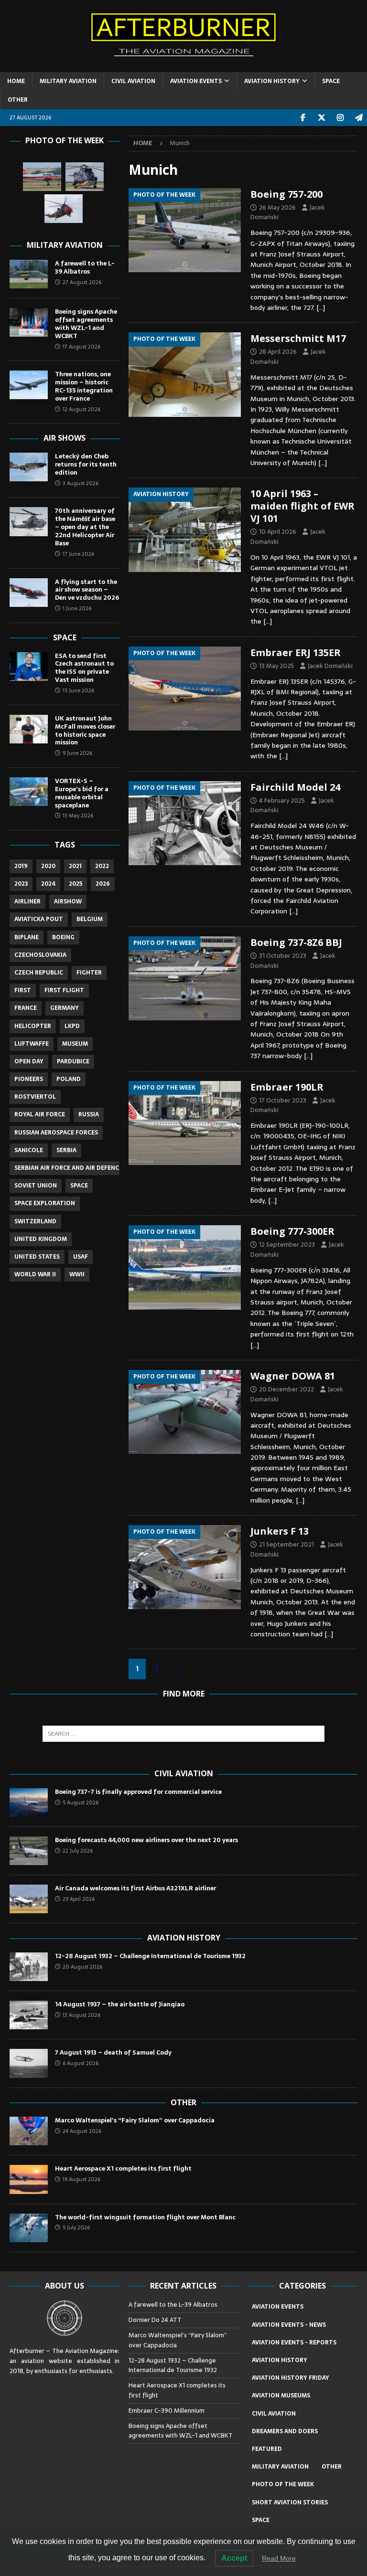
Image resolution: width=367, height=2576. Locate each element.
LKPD (72, 1026)
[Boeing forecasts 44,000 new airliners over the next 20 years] (29, 1851)
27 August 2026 (82, 282)
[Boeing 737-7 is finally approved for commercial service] (29, 1802)
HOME (16, 81)
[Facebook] (303, 118)
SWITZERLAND (35, 1221)
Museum (75, 1044)
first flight (64, 990)
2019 (21, 866)
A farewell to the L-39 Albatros (85, 267)
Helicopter (33, 1026)
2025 (76, 884)
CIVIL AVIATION (133, 81)
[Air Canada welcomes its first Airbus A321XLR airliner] (29, 1899)
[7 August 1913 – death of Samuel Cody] (29, 2063)
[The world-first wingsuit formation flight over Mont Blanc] (29, 2228)
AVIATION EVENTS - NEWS (289, 2325)
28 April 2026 (278, 352)
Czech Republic (39, 973)
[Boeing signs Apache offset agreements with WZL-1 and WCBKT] (29, 322)
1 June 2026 (77, 608)
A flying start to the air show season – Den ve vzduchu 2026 (87, 590)
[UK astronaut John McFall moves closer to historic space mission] (29, 729)
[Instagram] (340, 118)
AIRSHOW (68, 901)
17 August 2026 (81, 347)
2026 (103, 884)
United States (37, 1257)
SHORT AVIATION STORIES (290, 2502)
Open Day (29, 1061)
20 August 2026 (82, 1967)
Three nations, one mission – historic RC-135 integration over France (84, 386)
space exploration (45, 1203)
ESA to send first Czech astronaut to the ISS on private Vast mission (84, 668)
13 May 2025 (276, 666)
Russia (89, 1114)
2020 (48, 866)
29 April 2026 (79, 1899)
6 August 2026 (81, 2063)
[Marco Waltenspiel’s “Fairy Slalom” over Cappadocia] (29, 2131)
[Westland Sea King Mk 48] (64, 209)
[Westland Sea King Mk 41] (85, 177)
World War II (35, 1274)
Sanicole (29, 1150)
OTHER (18, 100)
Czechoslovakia (40, 955)
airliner (27, 901)
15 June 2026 (78, 690)
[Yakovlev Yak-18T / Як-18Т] (42, 177)
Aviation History (184, 1938)
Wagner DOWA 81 (293, 1376)
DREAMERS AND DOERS (285, 2431)
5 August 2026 (81, 1802)
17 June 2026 (78, 554)
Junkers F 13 (280, 1531)
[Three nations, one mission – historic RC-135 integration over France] (29, 385)
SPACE (331, 81)
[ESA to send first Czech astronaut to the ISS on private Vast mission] (29, 667)
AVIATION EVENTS (196, 81)
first (23, 990)
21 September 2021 (286, 1544)
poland (69, 1079)
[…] (321, 307)
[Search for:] (183, 1734)
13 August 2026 (81, 2015)
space (79, 1186)
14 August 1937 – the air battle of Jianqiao (120, 2004)
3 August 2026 (81, 483)
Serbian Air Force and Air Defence (68, 1168)
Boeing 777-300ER (292, 1231)
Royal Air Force (40, 1114)
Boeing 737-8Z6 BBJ (296, 942)
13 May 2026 (78, 816)
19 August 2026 (81, 2179)
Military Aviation (65, 245)
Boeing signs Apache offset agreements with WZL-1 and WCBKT (86, 324)
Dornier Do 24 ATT (156, 2320)
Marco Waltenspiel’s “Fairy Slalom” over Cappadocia (135, 2120)
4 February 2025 (282, 800)
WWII (77, 1274)
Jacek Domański (330, 666)
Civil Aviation (184, 1773)
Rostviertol (35, 1097)
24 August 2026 (82, 2131)
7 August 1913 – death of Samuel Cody (113, 2052)
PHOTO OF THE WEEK (283, 2484)
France (26, 1008)
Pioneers (29, 1079)
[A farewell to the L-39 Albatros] (29, 274)
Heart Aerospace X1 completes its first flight (124, 2168)
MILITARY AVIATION (68, 81)
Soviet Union (36, 1186)
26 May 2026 (277, 207)
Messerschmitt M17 (298, 338)
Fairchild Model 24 (295, 787)
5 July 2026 (76, 2227)
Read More (279, 2558)
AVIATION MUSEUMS (281, 2396)
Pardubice (73, 1061)
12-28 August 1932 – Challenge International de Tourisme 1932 (150, 1956)
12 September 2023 (287, 1245)
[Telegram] (359, 118)
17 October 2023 (283, 1100)
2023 (21, 884)
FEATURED (267, 2449)
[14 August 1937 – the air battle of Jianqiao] (29, 2015)
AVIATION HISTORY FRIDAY (291, 2378)
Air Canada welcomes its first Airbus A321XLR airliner (135, 1888)
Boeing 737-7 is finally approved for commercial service (138, 1792)
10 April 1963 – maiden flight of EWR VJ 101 (302, 506)
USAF (81, 1257)
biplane (27, 937)
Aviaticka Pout (39, 919)
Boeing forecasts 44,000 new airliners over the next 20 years (146, 1840)
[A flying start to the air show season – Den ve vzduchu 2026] (29, 593)
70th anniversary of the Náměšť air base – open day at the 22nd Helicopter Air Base (85, 527)
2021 (75, 866)
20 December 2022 (286, 1389)
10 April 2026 (278, 532)
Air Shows (65, 438)
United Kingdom (41, 1239)
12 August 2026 (81, 409)
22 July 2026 (78, 1851)
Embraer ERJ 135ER (296, 652)
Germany (65, 1008)
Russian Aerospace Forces (56, 1133)
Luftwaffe (32, 1044)
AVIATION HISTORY (272, 81)
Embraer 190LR (287, 1087)
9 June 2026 (77, 753)
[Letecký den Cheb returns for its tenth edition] (29, 467)
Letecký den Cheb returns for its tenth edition (86, 464)
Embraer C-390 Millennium (167, 2411)
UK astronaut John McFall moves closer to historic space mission (85, 731)
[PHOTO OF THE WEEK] (185, 230)
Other (183, 2102)
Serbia (66, 1150)
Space (65, 637)
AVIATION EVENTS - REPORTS (294, 2343)
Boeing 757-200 (286, 194)
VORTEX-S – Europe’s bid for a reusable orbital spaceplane (82, 793)
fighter (89, 973)
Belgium (90, 919)
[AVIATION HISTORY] (185, 530)
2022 (102, 866)
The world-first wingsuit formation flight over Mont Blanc (145, 2217)
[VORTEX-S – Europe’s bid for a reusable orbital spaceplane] (29, 792)
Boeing (63, 937)
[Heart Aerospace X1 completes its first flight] (29, 2179)
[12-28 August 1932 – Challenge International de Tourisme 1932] (29, 1967)
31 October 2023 (283, 956)
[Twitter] (321, 118)
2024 (48, 884)
